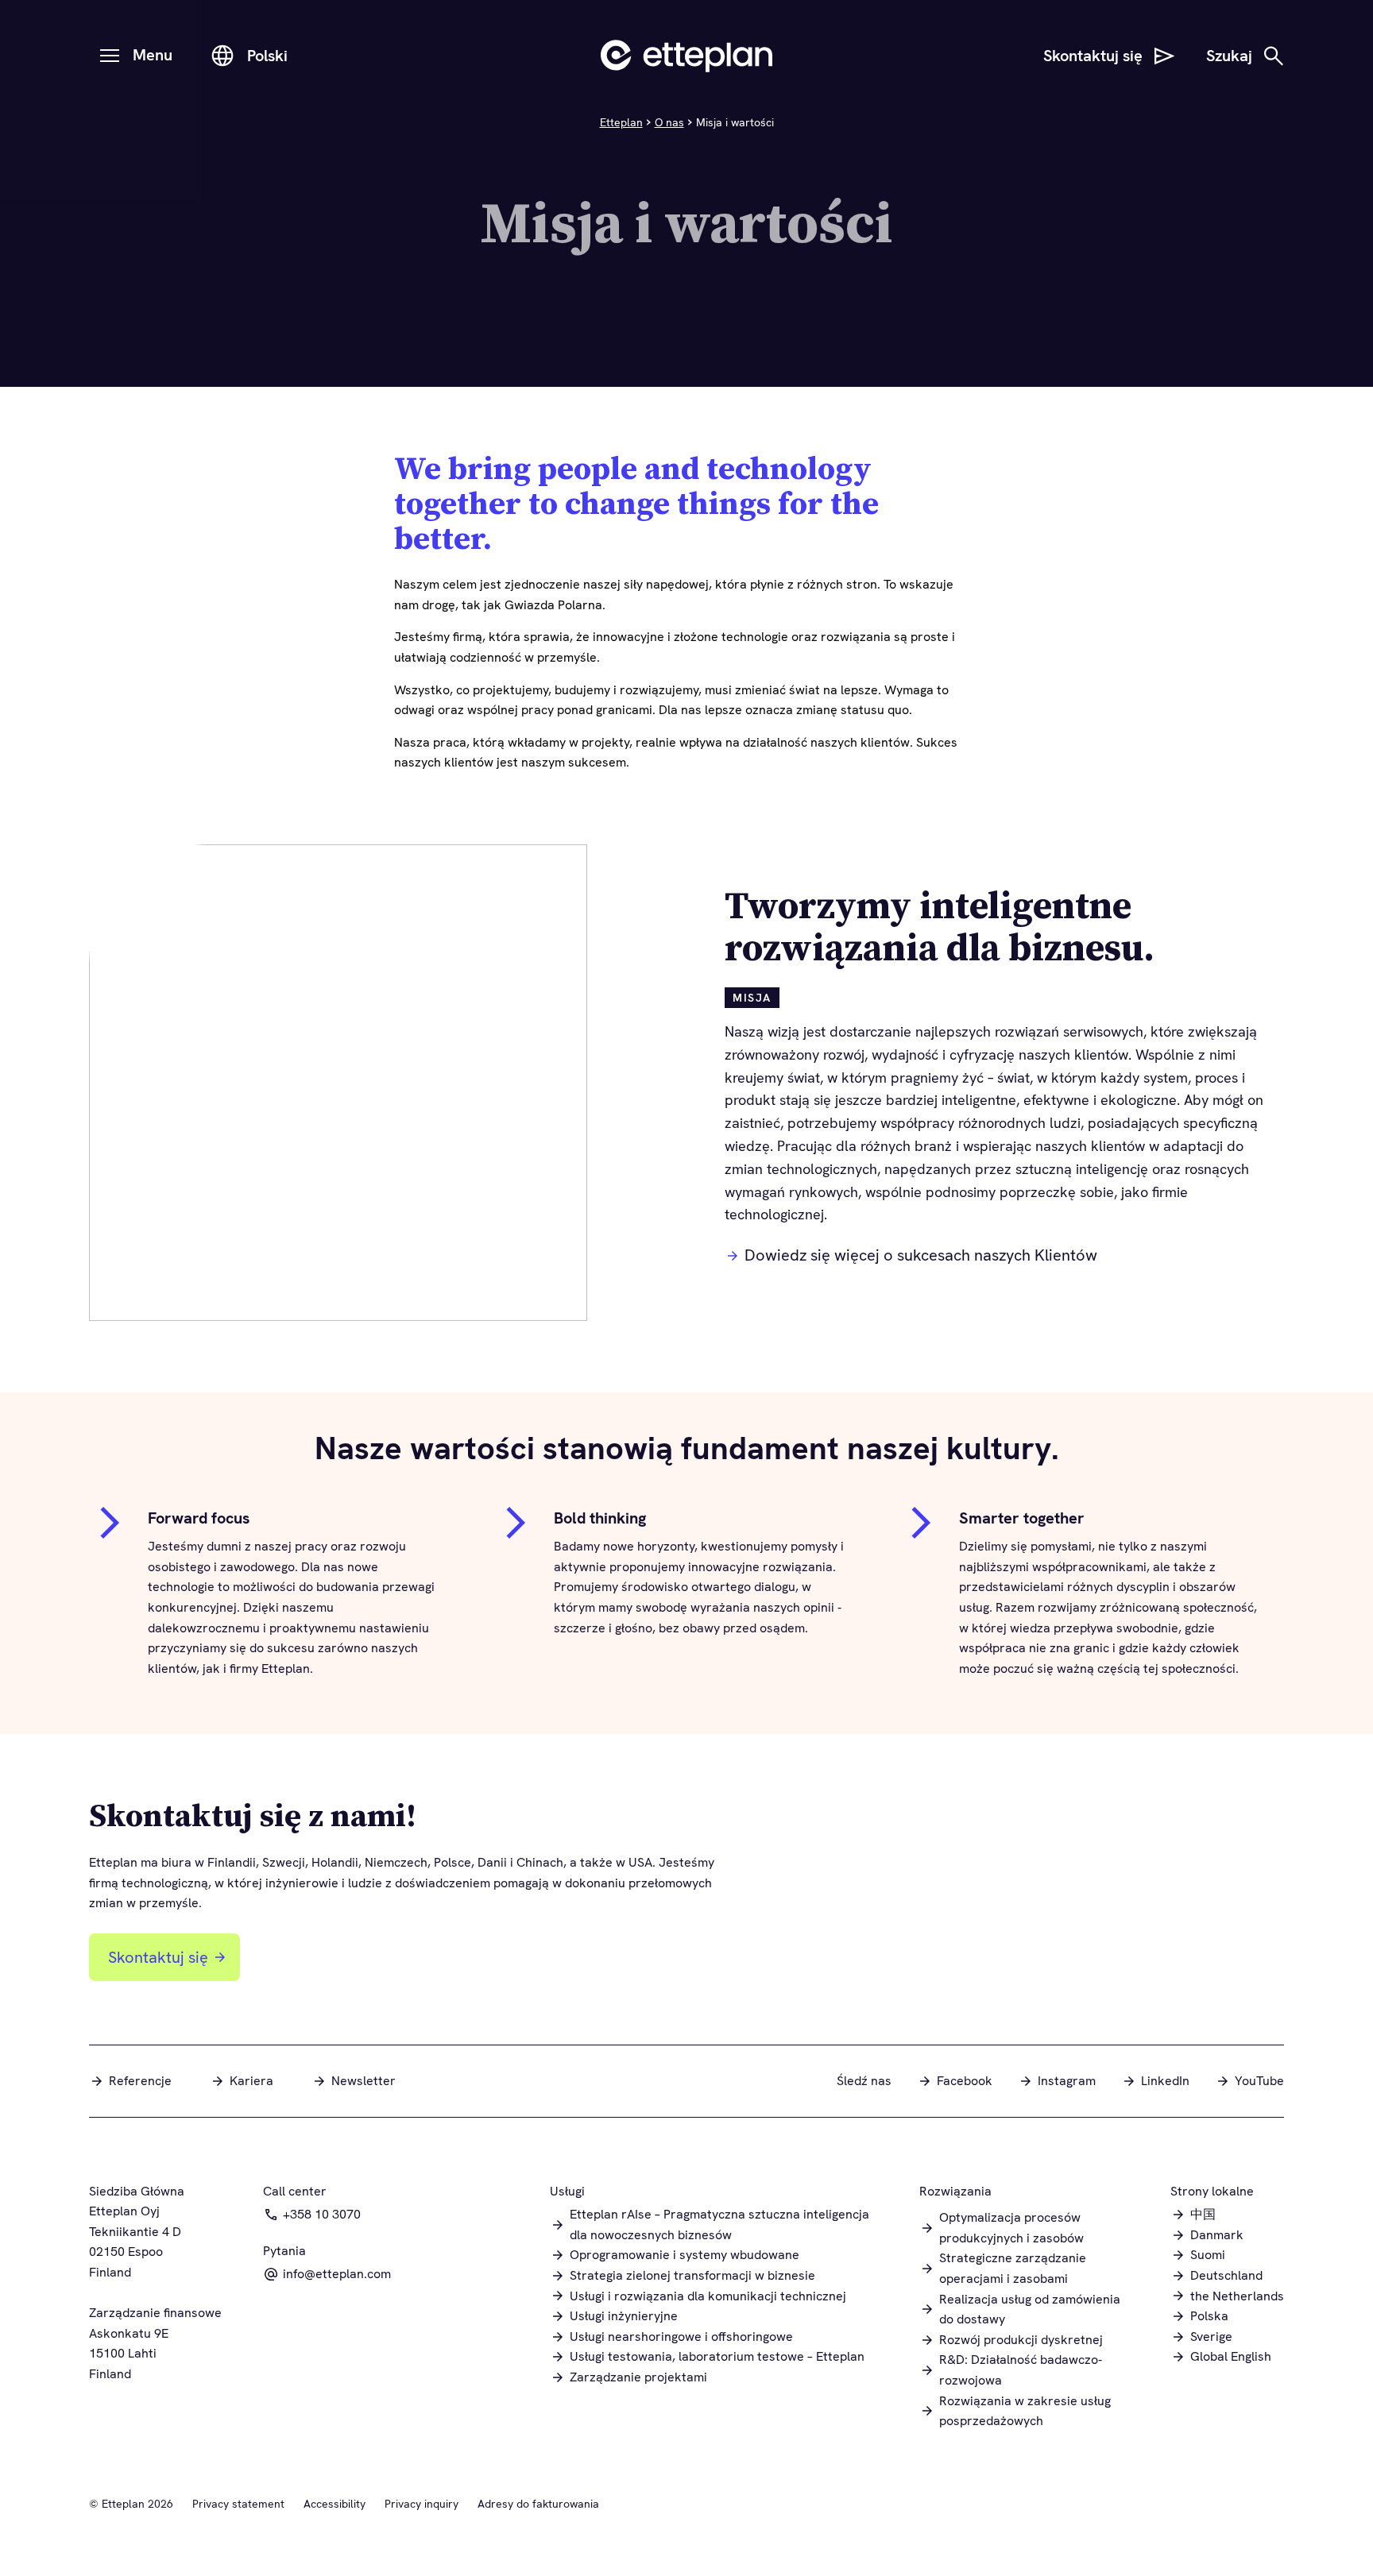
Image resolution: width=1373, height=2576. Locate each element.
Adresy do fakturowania (538, 2504)
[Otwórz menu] (110, 56)
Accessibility (335, 2504)
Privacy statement (238, 2504)
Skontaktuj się (158, 1957)
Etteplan (621, 122)
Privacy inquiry (422, 2504)
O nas (669, 122)
